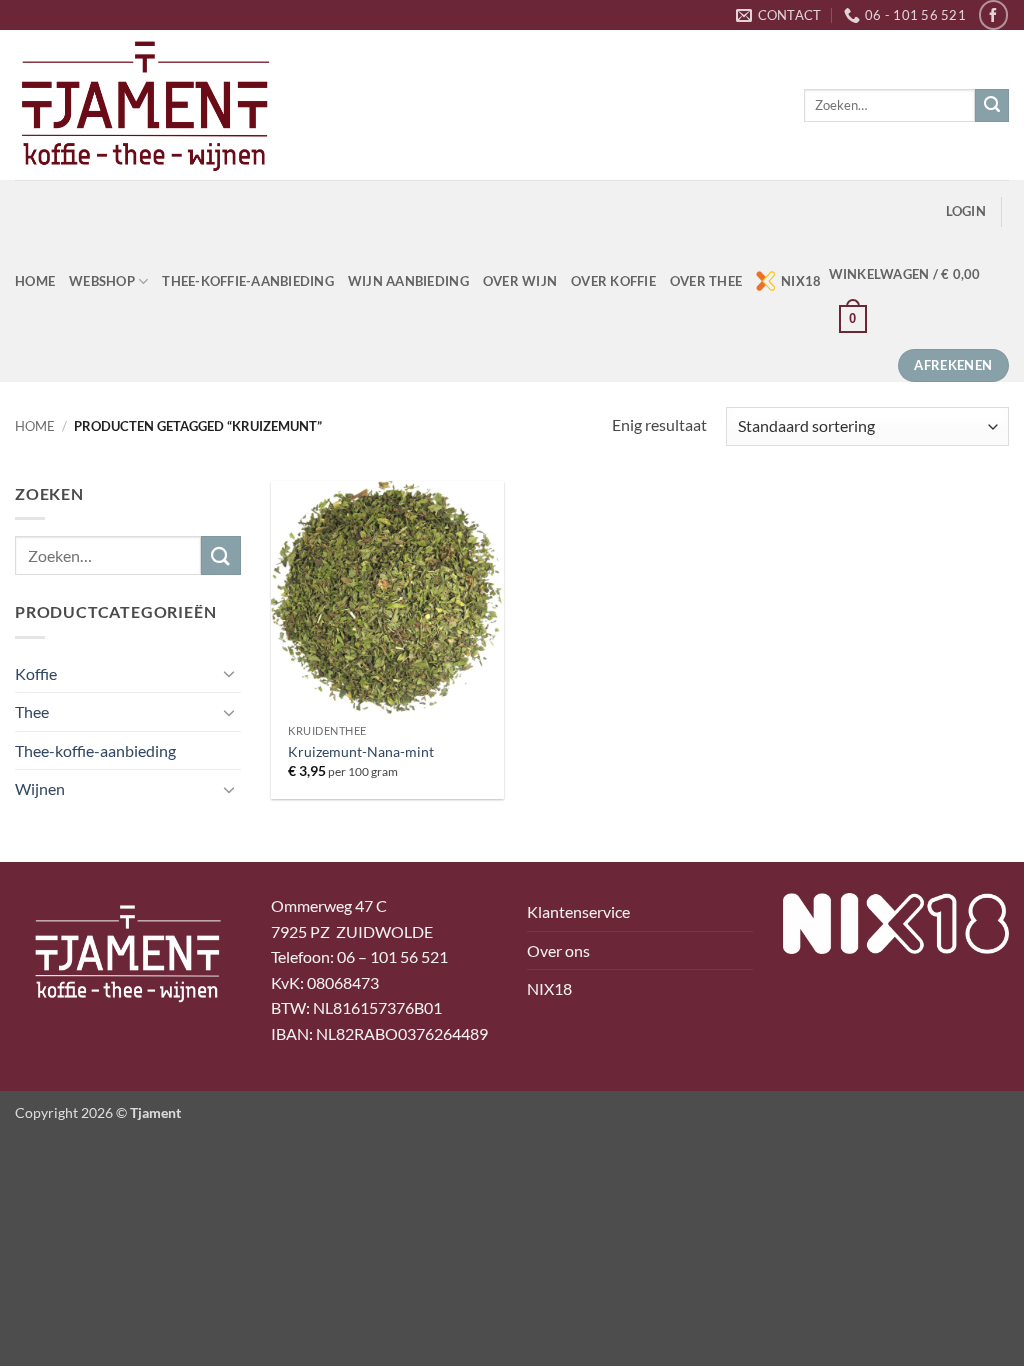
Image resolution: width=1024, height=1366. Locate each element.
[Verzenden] (992, 106)
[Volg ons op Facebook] (993, 14)
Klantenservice (578, 911)
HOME (35, 281)
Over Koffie (613, 281)
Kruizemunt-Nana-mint (361, 751)
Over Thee (706, 281)
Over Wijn (520, 281)
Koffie (36, 673)
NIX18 (801, 281)
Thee (32, 711)
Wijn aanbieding (408, 281)
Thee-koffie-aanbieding (248, 281)
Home (35, 426)
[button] (966, 211)
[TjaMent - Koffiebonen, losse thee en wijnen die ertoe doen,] (145, 105)
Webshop (102, 281)
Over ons (558, 950)
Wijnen (40, 788)
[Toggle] (229, 673)
